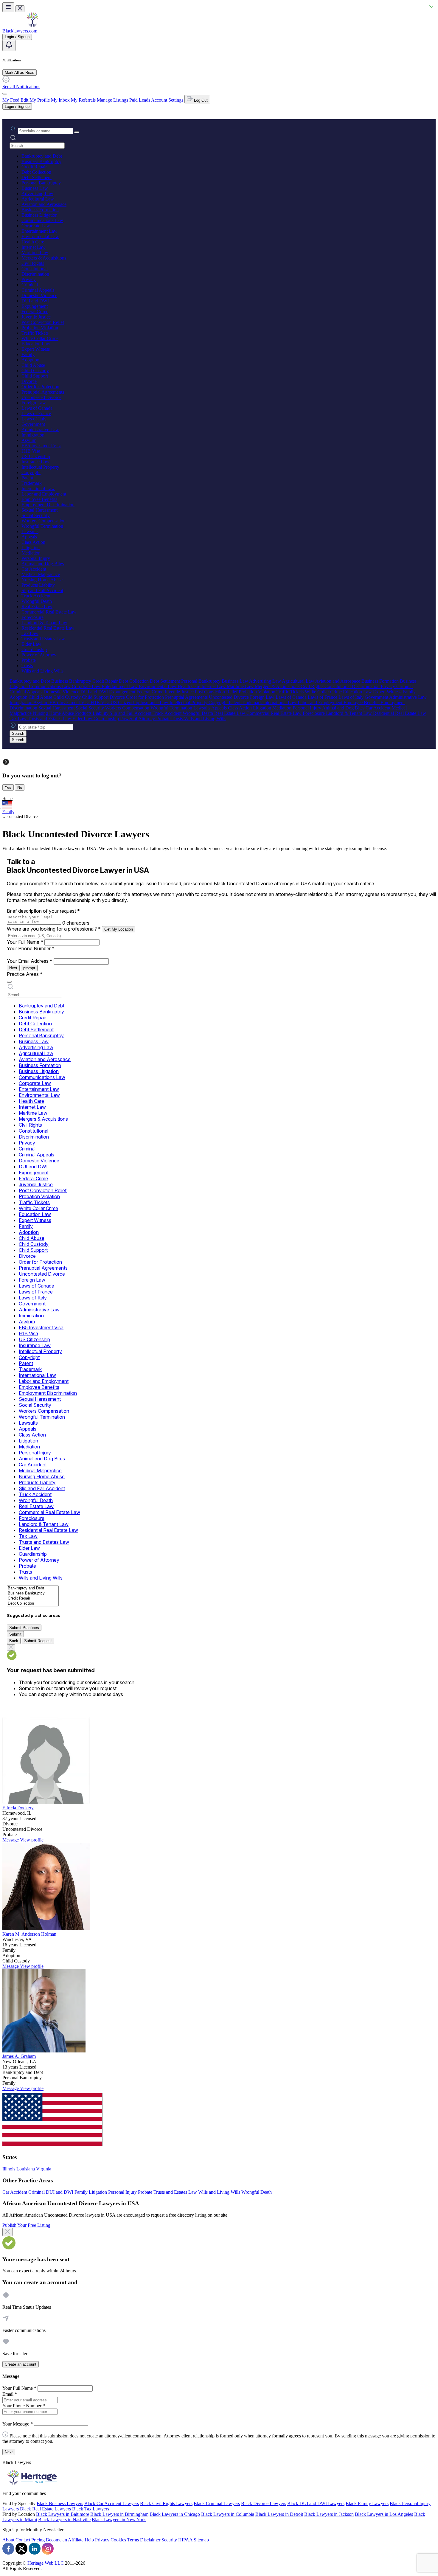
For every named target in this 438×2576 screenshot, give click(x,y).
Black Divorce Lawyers (264, 2503)
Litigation (31, 548)
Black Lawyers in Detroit (279, 2514)
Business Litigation (39, 215)
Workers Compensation (44, 521)
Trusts (27, 666)
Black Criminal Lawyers (217, 2503)
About (8, 2540)
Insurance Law (35, 462)
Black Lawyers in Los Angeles (384, 2514)
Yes (8, 787)
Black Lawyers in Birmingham (119, 2514)
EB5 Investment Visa (41, 446)
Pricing (38, 2540)
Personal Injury (36, 558)
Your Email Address (30, 961)
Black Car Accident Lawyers (112, 2503)
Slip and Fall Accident (42, 590)
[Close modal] (8, 2232)
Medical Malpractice (41, 574)
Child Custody (35, 371)
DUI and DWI (35, 301)
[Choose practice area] (9, 982)
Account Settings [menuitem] (167, 100)
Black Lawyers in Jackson (329, 2514)
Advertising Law (37, 194)
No (20, 787)
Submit (15, 1634)
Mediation (31, 553)
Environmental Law (40, 236)
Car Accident (34, 569)
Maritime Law (35, 253)
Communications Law (42, 220)
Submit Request (38, 1641)
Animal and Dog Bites (43, 564)
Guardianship (34, 649)
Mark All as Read (20, 73)
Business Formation (40, 210)
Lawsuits (30, 531)
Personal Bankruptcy (41, 183)
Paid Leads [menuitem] (140, 100)
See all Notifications (21, 87)
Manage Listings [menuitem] (112, 100)
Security (169, 2540)
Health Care (33, 242)
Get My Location (119, 929)
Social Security (36, 515)
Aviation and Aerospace (44, 204)
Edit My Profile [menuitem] (35, 100)
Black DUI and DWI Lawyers (316, 2503)
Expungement (35, 306)
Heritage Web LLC (46, 2563)
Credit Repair (34, 167)
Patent (27, 478)
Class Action (33, 542)
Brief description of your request (43, 911)
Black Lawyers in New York (119, 2520)
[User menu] (5, 94)
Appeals (29, 537)
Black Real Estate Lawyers (45, 2509)
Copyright (31, 472)
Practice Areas (25, 974)
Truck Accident (36, 596)
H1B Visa (31, 451)
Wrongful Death (37, 601)
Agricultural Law (38, 199)
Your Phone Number (31, 948)
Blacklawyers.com (20, 31)
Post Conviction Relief (43, 322)
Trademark (32, 483)
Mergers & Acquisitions (44, 258)
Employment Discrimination (48, 505)
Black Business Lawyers (60, 2503)
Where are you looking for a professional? (54, 929)
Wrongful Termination (42, 526)
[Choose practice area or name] (77, 132)
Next (13, 968)
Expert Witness (36, 349)
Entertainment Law (39, 231)
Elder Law (31, 644)
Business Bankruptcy (41, 161)
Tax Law (30, 633)
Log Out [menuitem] (200, 100)
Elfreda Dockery (18, 1808)
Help (89, 2540)
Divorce (29, 381)
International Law (38, 489)
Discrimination (35, 274)
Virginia (44, 2169)
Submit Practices (24, 1628)
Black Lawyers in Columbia (228, 2514)
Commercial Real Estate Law (49, 612)
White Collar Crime (40, 338)
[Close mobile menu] (20, 9)
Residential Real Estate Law (48, 628)
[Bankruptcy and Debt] (33, 1588)
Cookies (118, 2540)
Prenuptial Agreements (43, 392)
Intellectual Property (40, 467)
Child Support (35, 376)
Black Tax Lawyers (91, 2509)
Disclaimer (150, 2540)
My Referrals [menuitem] (83, 100)
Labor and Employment (44, 494)
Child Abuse (33, 365)
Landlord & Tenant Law (44, 623)
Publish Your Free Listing (26, 2225)
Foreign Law (34, 403)
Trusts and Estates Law (43, 639)
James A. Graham (19, 2056)
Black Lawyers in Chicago (175, 2514)
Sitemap (201, 2540)
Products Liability (38, 585)
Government (33, 424)
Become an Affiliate (65, 2540)
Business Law (35, 188)
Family (28, 354)
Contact (23, 2540)
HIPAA (185, 2540)
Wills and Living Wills (42, 671)
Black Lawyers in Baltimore (63, 2514)
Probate (29, 660)
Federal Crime (35, 312)
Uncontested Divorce (41, 397)
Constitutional (35, 269)
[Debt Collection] (33, 1604)
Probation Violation (40, 328)
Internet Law (34, 247)
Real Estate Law (37, 607)
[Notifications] (9, 45)
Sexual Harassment (39, 510)
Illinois (9, 2169)
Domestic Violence (39, 295)
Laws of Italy (34, 419)
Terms (133, 2540)
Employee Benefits (39, 499)
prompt (29, 968)
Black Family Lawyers (367, 2503)
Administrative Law (40, 430)
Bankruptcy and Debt (42, 156)
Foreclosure (32, 617)
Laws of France (36, 413)
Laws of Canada (37, 408)
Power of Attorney (39, 655)
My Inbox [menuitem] (60, 100)
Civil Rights (33, 263)
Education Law (36, 344)
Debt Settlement (36, 177)
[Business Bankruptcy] (33, 1593)
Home (7, 799)
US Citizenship (36, 456)
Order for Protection (40, 387)
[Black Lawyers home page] (32, 25)
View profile (32, 1840)
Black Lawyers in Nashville (64, 2520)
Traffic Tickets (35, 333)
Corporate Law (36, 226)
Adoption (30, 360)
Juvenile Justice (36, 317)
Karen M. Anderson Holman (29, 1934)
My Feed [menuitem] (11, 100)
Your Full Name (25, 942)
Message (11, 1840)
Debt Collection (36, 172)
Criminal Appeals (38, 290)
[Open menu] (8, 7)
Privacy (29, 279)
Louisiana (26, 2169)
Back (14, 1641)
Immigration (33, 435)
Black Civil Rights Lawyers (166, 2503)
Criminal (30, 285)
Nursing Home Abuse (42, 580)
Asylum (29, 440)
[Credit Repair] (33, 1598)
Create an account (21, 2364)
